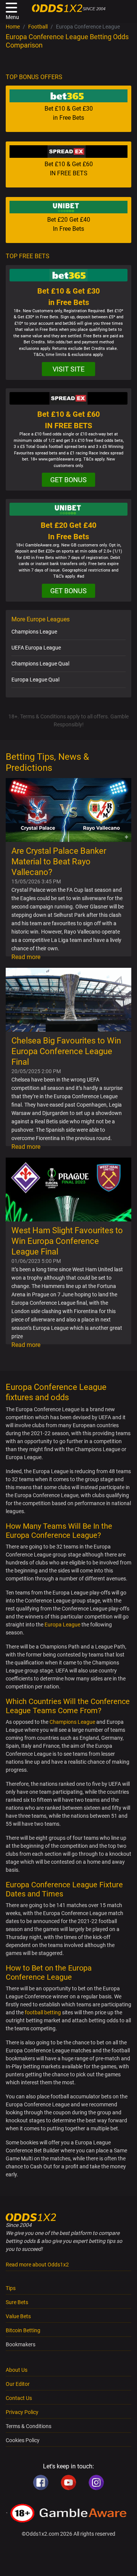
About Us (17, 2370)
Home (13, 27)
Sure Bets (17, 2302)
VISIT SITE (68, 369)
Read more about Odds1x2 (37, 2265)
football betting (43, 2012)
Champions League (34, 632)
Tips (11, 2288)
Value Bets (18, 2316)
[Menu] (11, 8)
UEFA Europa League (36, 648)
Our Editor (18, 2384)
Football (38, 27)
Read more (26, 957)
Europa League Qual (35, 680)
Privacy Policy (22, 2412)
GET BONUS (68, 480)
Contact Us (19, 2398)
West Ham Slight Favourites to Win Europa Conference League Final (67, 1241)
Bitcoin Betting (23, 2330)
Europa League (62, 1625)
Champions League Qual (40, 664)
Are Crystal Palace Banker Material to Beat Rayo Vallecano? (59, 862)
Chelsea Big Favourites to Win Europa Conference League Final (66, 1051)
